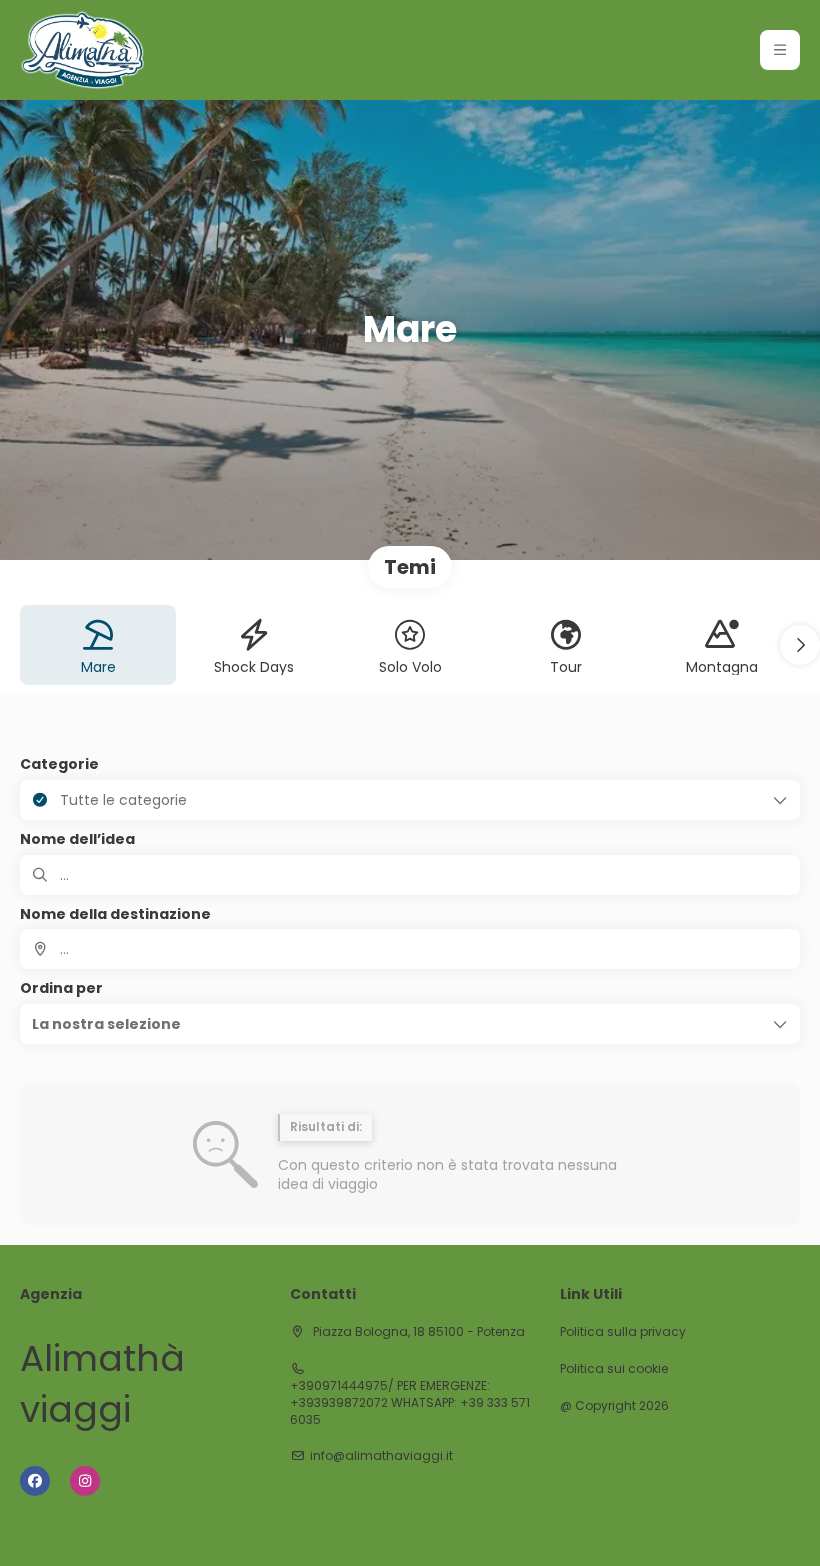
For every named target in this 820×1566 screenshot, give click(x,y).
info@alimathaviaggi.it (381, 1456)
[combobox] (410, 949)
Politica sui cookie (614, 1369)
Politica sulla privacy (623, 1332)
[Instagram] (85, 1481)
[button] (780, 50)
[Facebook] (35, 1481)
